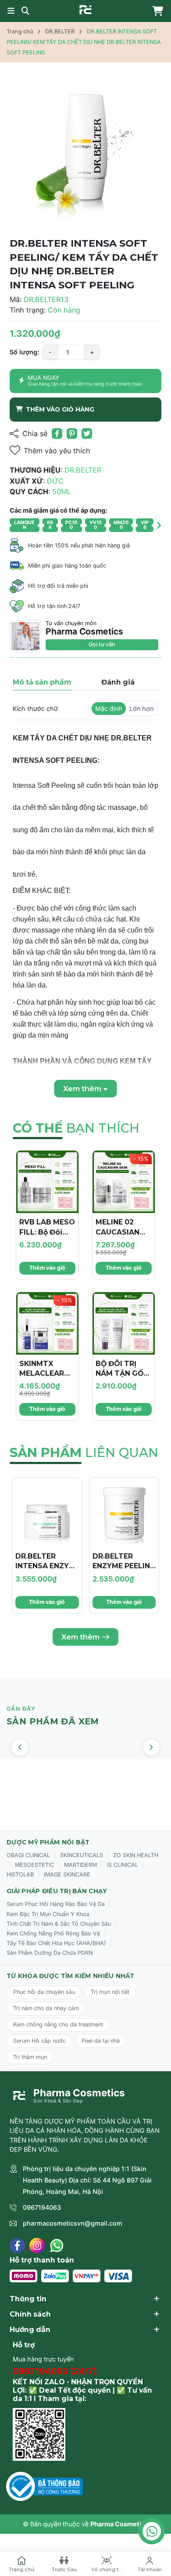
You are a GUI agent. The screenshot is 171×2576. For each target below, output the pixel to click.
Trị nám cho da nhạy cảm (46, 2008)
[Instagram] (37, 2246)
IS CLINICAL (123, 1865)
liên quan (84, 1452)
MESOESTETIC (34, 1865)
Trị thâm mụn (30, 2057)
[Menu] (11, 11)
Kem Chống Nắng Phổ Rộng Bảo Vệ (53, 1933)
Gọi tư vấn (102, 644)
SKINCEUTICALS (82, 1855)
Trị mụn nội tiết (110, 1992)
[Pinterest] (72, 434)
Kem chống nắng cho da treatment (58, 2024)
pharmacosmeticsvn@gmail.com (73, 2223)
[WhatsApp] (57, 2246)
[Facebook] (17, 2246)
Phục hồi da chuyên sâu (44, 1992)
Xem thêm (80, 1637)
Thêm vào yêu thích (57, 451)
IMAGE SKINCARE (67, 1875)
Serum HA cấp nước (39, 2041)
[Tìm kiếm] (25, 11)
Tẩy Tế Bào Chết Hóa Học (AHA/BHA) (56, 1943)
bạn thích (76, 1128)
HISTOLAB (20, 1875)
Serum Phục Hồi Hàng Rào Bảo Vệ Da (56, 1904)
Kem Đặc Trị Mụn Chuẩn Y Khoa (48, 1914)
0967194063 (42, 2207)
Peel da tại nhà (101, 2041)
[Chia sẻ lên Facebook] (57, 434)
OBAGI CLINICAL (28, 1855)
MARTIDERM (80, 1865)
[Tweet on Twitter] (87, 434)
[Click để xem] (85, 152)
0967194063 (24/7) (55, 2371)
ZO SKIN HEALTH (136, 1855)
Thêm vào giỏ (47, 1268)
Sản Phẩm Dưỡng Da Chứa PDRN (50, 1953)
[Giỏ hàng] (156, 11)
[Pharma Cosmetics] (85, 10)
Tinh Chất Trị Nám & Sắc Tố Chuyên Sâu (59, 1924)
